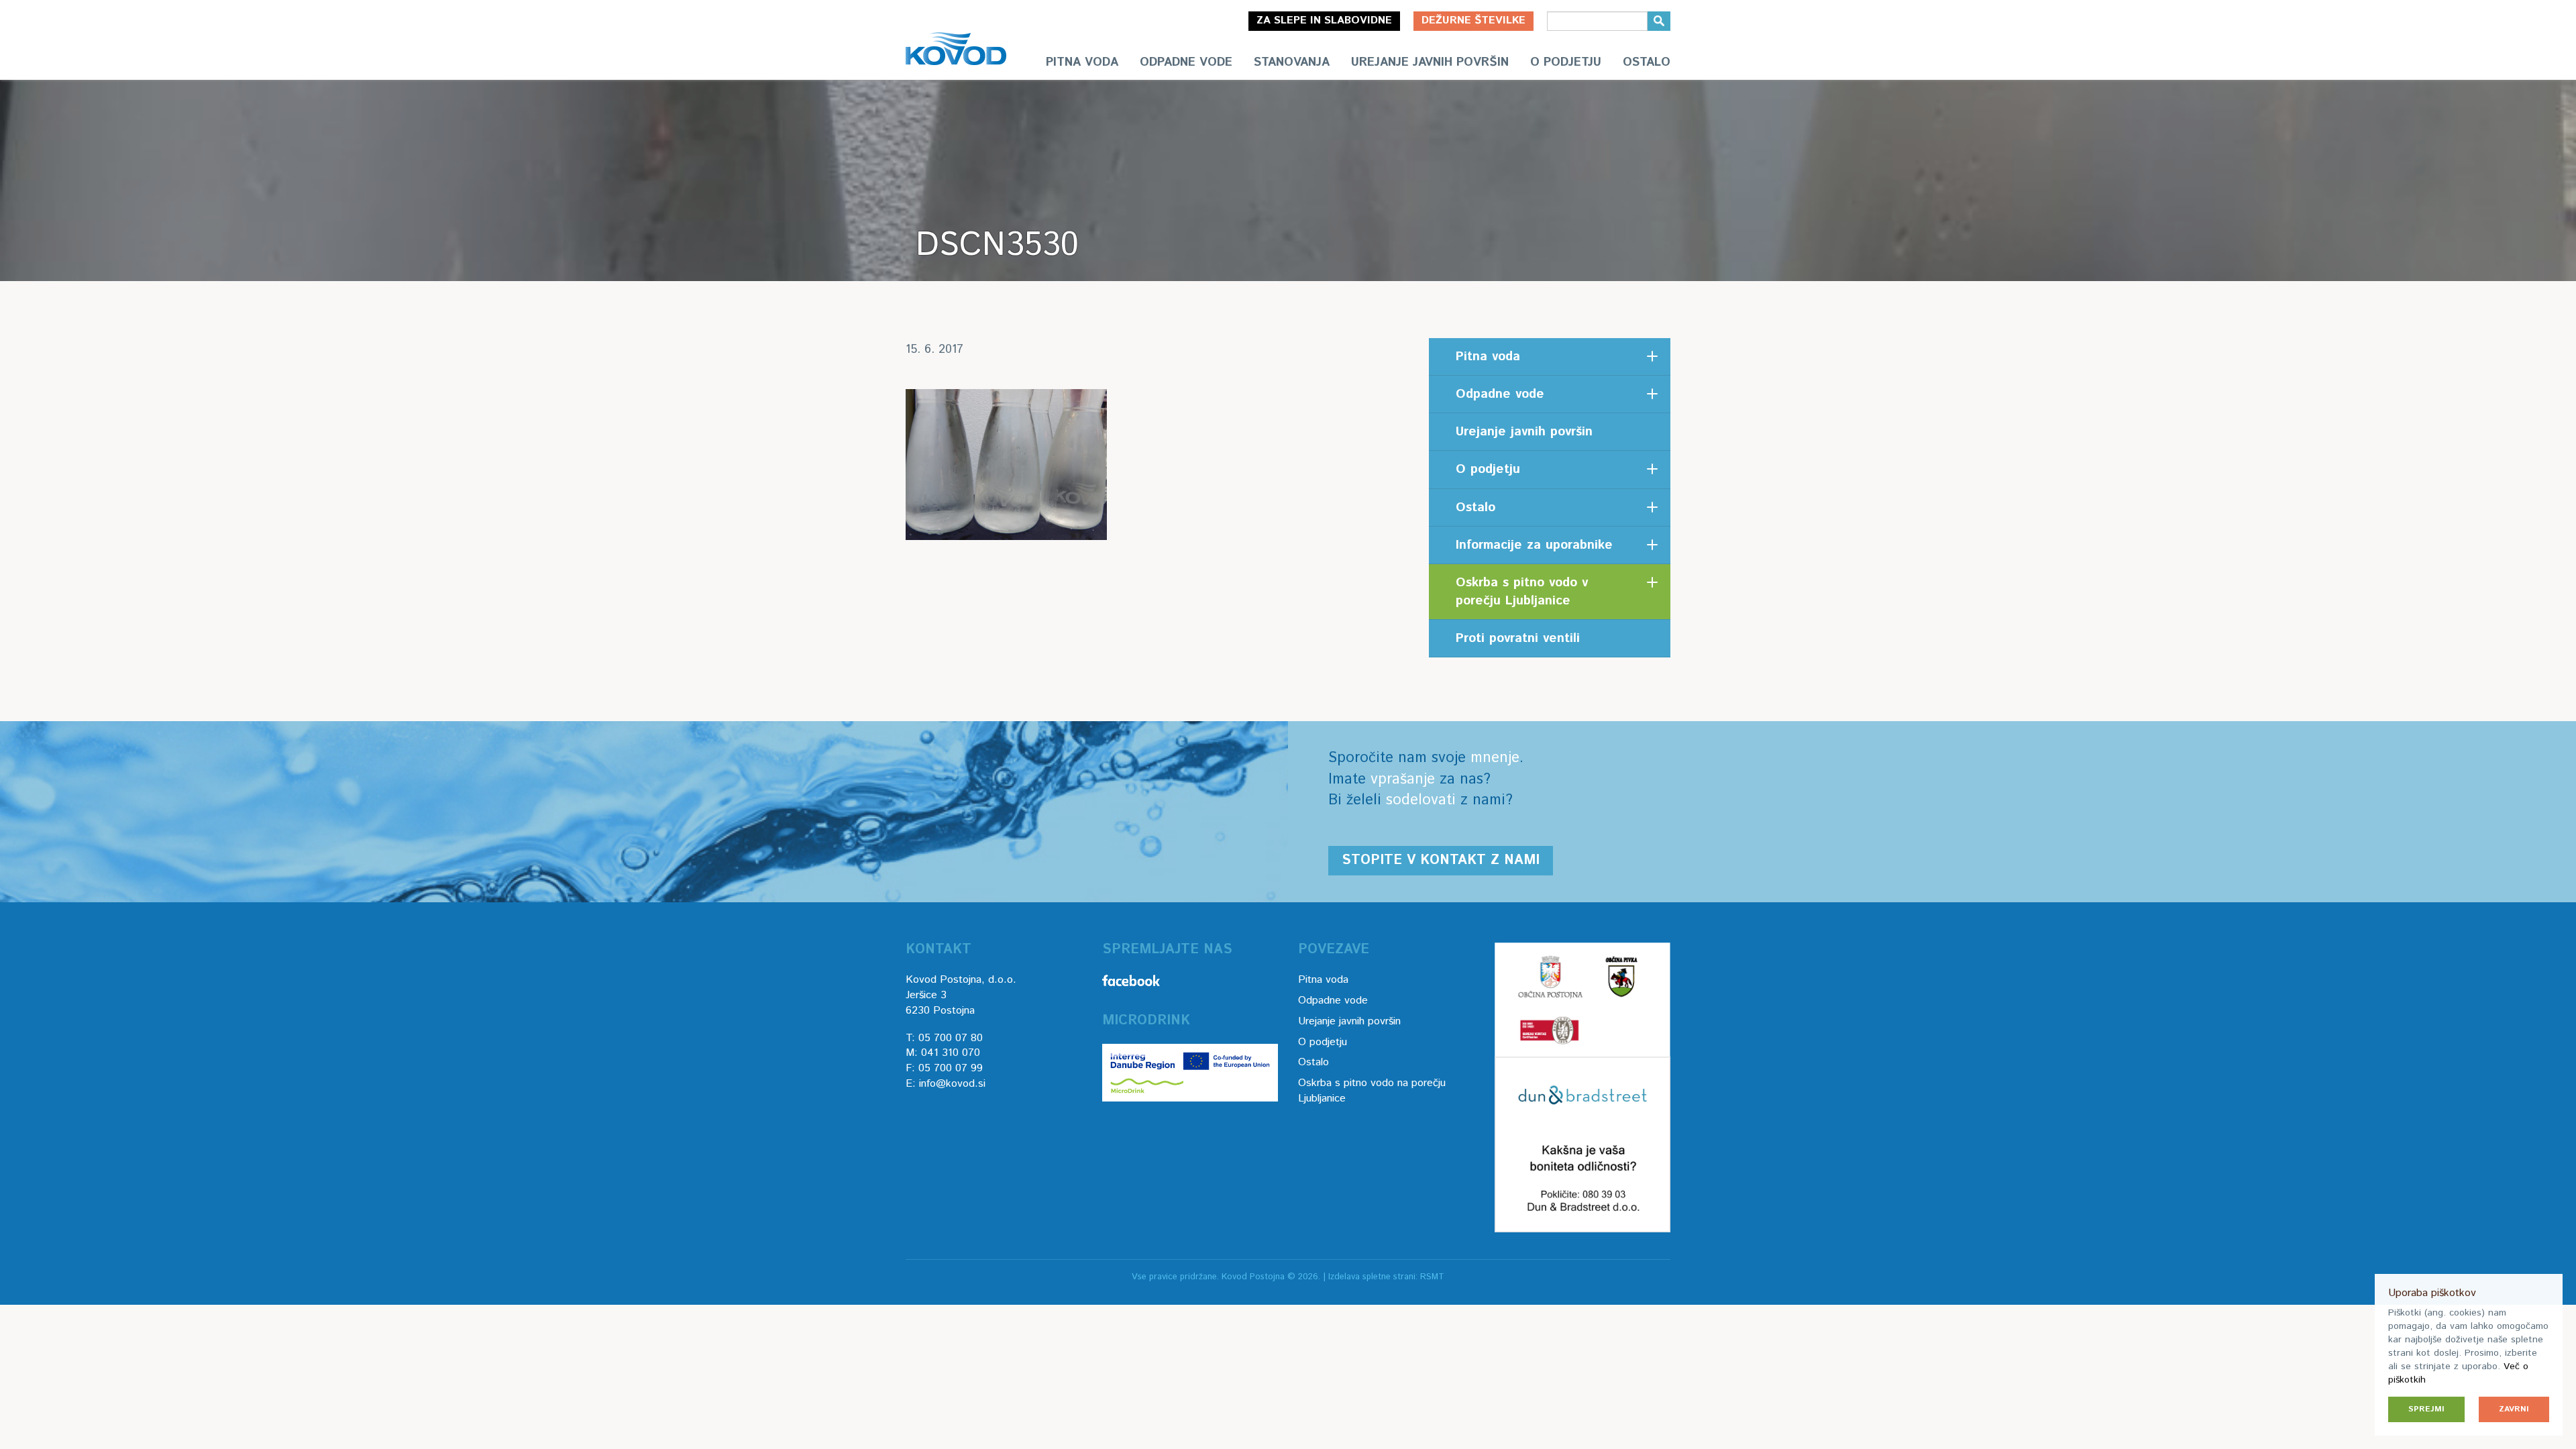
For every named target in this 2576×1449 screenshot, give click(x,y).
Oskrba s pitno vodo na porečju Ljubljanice (1372, 1091)
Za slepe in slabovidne (1324, 20)
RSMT (1432, 1277)
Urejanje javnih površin (1430, 62)
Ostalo (1647, 62)
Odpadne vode (1186, 62)
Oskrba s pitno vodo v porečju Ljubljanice (1522, 592)
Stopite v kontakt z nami (1441, 860)
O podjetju (1566, 62)
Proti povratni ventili (1518, 638)
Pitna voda (1082, 62)
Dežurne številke (1473, 20)
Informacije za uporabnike (1534, 545)
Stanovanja (1292, 62)
